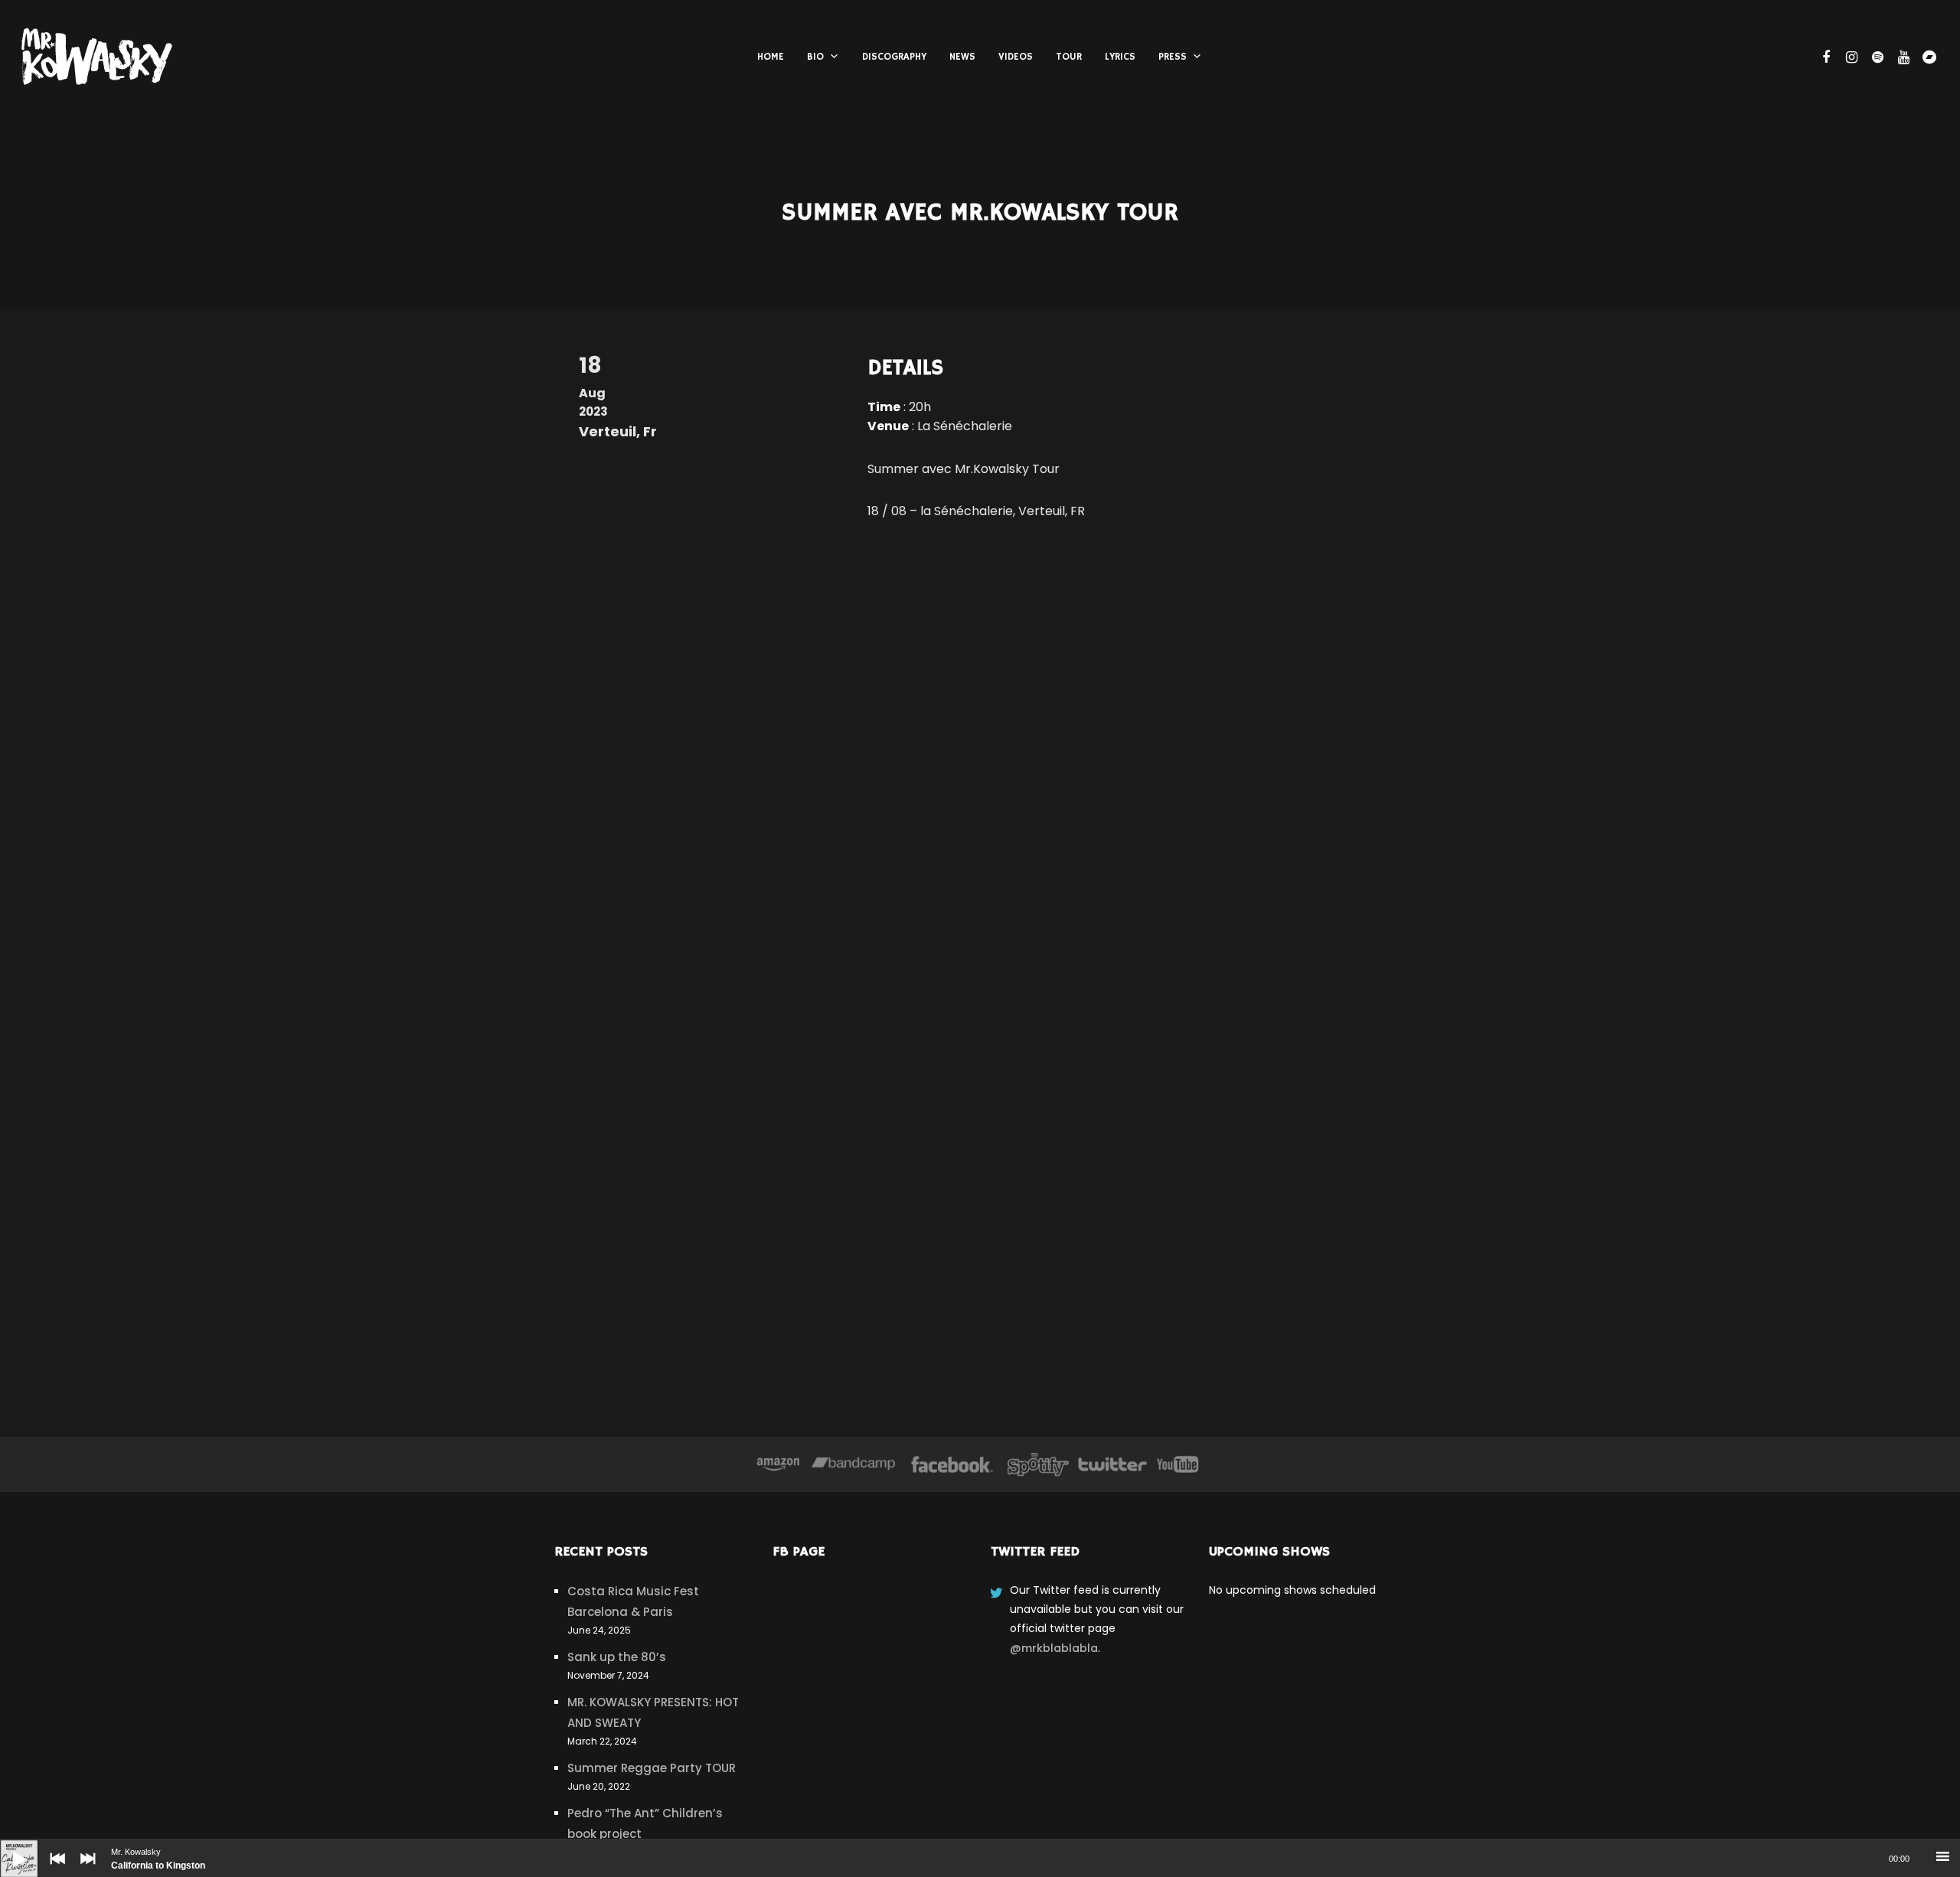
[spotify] (1876, 57)
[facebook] (1824, 57)
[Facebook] (952, 1464)
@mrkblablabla (1054, 1648)
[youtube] (1902, 57)
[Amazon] (778, 1464)
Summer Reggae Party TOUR (652, 1768)
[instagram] (1850, 57)
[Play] (8, 1847)
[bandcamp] (1928, 57)
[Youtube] (1178, 1464)
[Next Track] (84, 1869)
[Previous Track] (54, 1869)
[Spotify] (1038, 1464)
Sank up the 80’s (617, 1657)
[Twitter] (1112, 1464)
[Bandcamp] (853, 1464)
